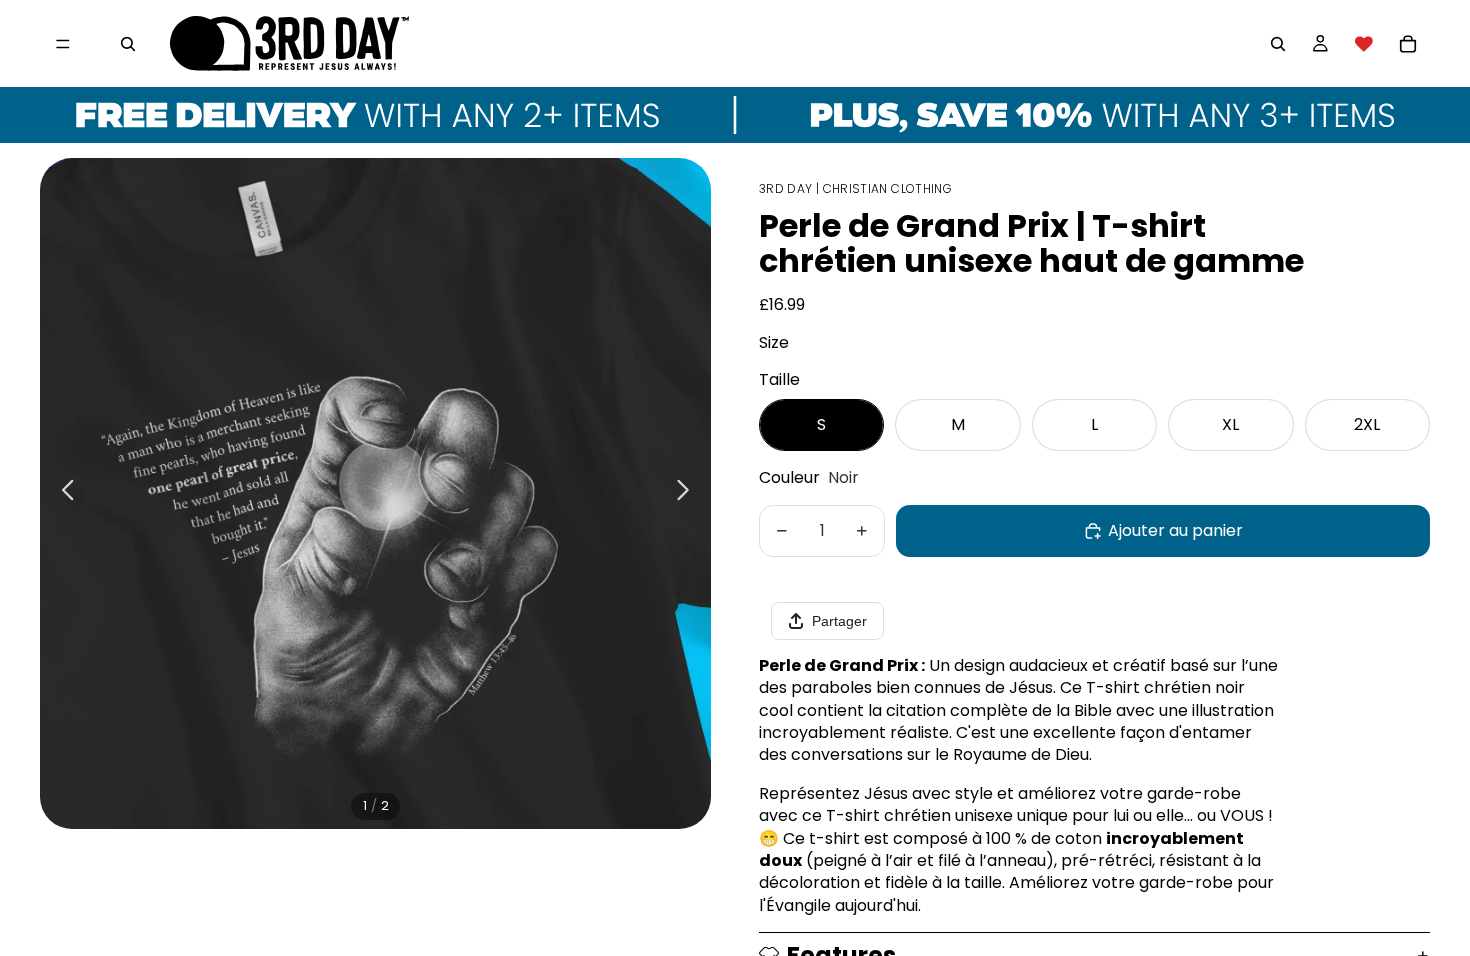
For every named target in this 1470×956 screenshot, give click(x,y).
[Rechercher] (128, 44)
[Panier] (1408, 44)
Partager (839, 621)
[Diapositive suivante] (688, 493)
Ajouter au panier (1175, 530)
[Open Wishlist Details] (1364, 44)
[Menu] (63, 44)
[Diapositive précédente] (62, 493)
